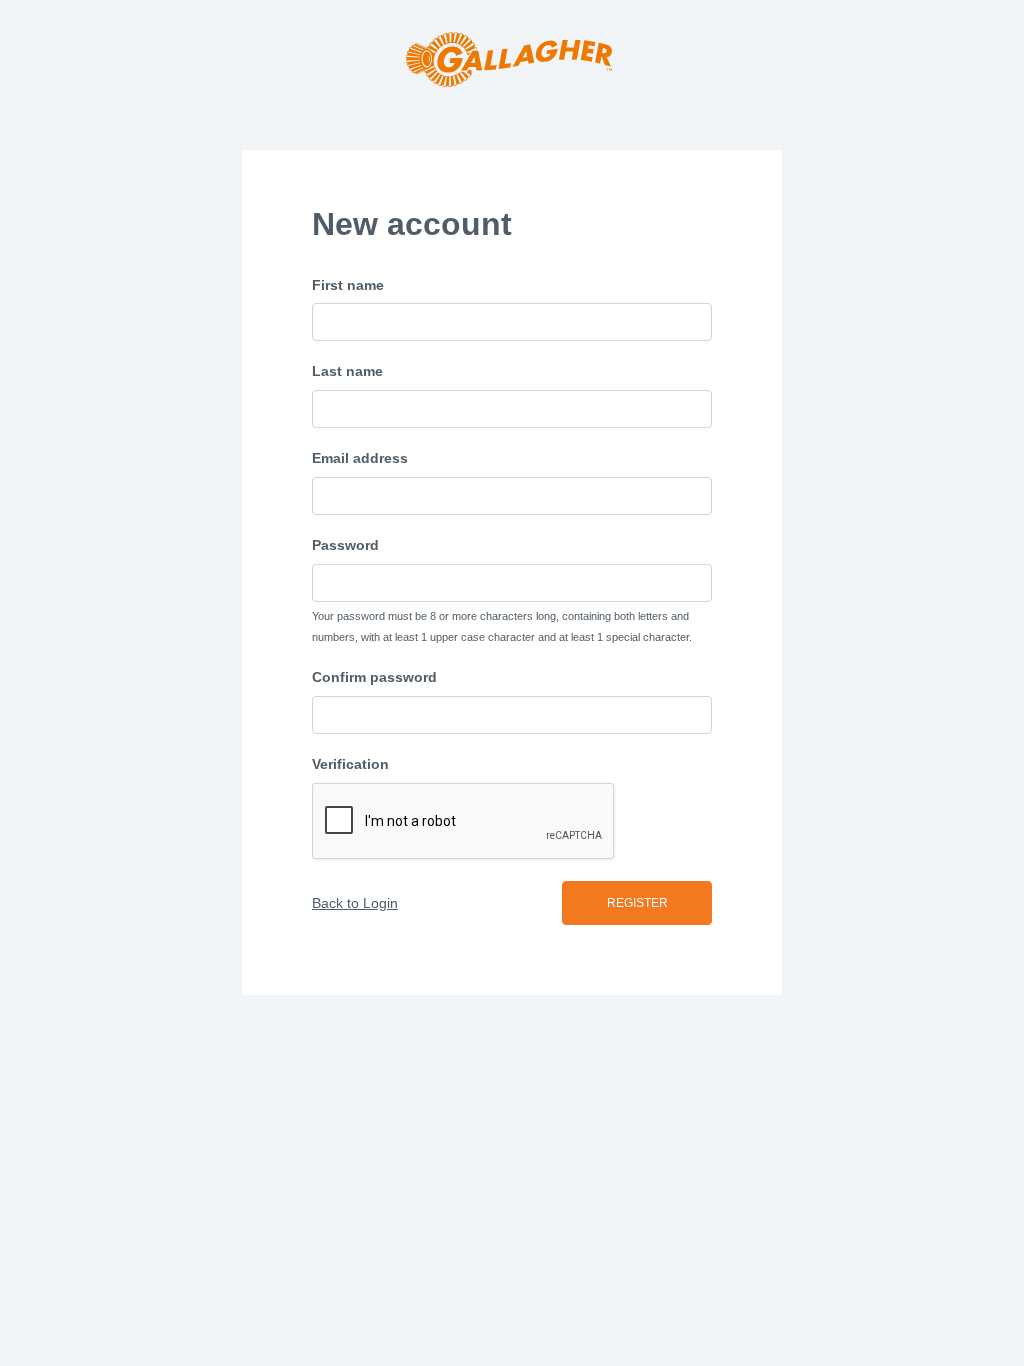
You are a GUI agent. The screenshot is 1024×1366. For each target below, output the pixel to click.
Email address (360, 458)
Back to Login (355, 903)
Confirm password (374, 677)
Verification (350, 764)
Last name (347, 371)
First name (348, 285)
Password (345, 545)
